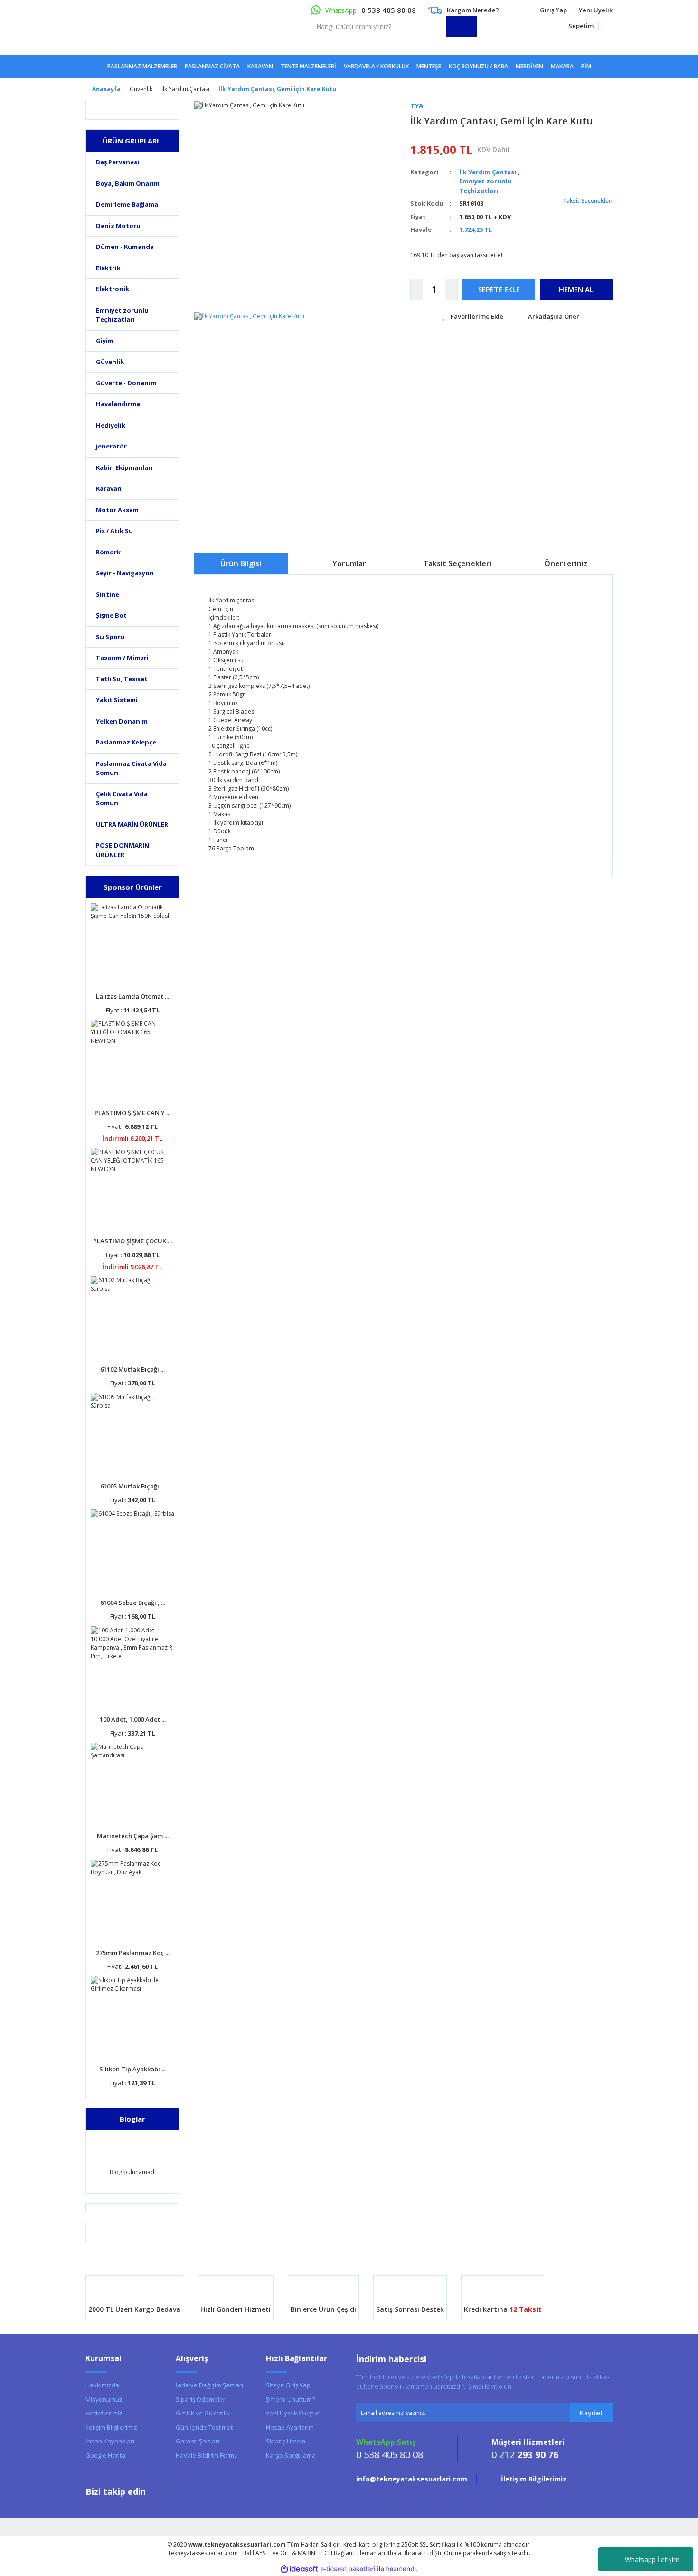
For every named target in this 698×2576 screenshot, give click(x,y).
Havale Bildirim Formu (207, 2455)
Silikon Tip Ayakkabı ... (132, 2069)
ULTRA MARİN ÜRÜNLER (132, 824)
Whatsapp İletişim (652, 2560)
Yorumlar (349, 563)
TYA (417, 106)
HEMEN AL (576, 289)
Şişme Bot (111, 615)
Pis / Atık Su (114, 531)
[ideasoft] (299, 2569)
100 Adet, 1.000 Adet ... (133, 1719)
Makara (562, 66)
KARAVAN (260, 66)
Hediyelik (111, 425)
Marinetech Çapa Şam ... (133, 1836)
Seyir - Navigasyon (125, 573)
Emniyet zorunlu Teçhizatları (122, 315)
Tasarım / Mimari (122, 658)
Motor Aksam (117, 510)
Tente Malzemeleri (308, 66)
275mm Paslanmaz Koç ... (133, 1953)
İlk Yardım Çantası (488, 172)
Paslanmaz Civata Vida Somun (131, 768)
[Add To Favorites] (473, 317)
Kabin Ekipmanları (124, 467)
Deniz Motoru (118, 226)
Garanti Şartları (198, 2441)
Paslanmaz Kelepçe (126, 742)
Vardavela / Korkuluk (376, 66)
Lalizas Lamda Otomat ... (132, 996)
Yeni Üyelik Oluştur (293, 2413)
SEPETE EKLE (499, 289)
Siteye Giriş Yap (288, 2385)
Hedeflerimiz (104, 2413)
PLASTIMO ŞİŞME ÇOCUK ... (132, 1241)
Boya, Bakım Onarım (128, 183)
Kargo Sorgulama (291, 2455)
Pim (586, 66)
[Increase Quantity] (451, 290)
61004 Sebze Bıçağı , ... (133, 1603)
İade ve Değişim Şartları (209, 2385)
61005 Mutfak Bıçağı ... (132, 1486)
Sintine (108, 594)
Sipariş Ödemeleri (201, 2399)
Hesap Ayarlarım (290, 2427)
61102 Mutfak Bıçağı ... (132, 1369)
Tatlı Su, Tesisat (122, 679)
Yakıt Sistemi (117, 700)
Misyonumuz (104, 2399)
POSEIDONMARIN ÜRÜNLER (123, 850)
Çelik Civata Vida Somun (122, 799)
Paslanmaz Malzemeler (142, 66)
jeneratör (111, 446)
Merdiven (529, 66)
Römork (108, 552)
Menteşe (429, 66)
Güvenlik (110, 362)
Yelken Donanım (122, 721)
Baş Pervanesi (118, 162)
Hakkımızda (102, 2385)
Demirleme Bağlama (127, 204)
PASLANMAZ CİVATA (212, 66)
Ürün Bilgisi (241, 563)
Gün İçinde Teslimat (204, 2427)
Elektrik (108, 268)
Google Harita (105, 2455)
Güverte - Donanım (126, 383)
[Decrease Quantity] (417, 290)
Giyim (105, 341)
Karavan (109, 488)
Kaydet (591, 2413)
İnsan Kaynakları (110, 2441)
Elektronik (113, 289)
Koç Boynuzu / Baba (478, 66)
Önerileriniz (566, 563)
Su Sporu (110, 637)
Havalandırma (118, 404)
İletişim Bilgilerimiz (111, 2427)
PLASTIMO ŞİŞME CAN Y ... (132, 1113)
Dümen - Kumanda (125, 247)
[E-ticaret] (348, 2569)
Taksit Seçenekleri (587, 201)
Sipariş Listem (286, 2441)
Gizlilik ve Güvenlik (203, 2413)
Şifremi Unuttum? (290, 2399)
